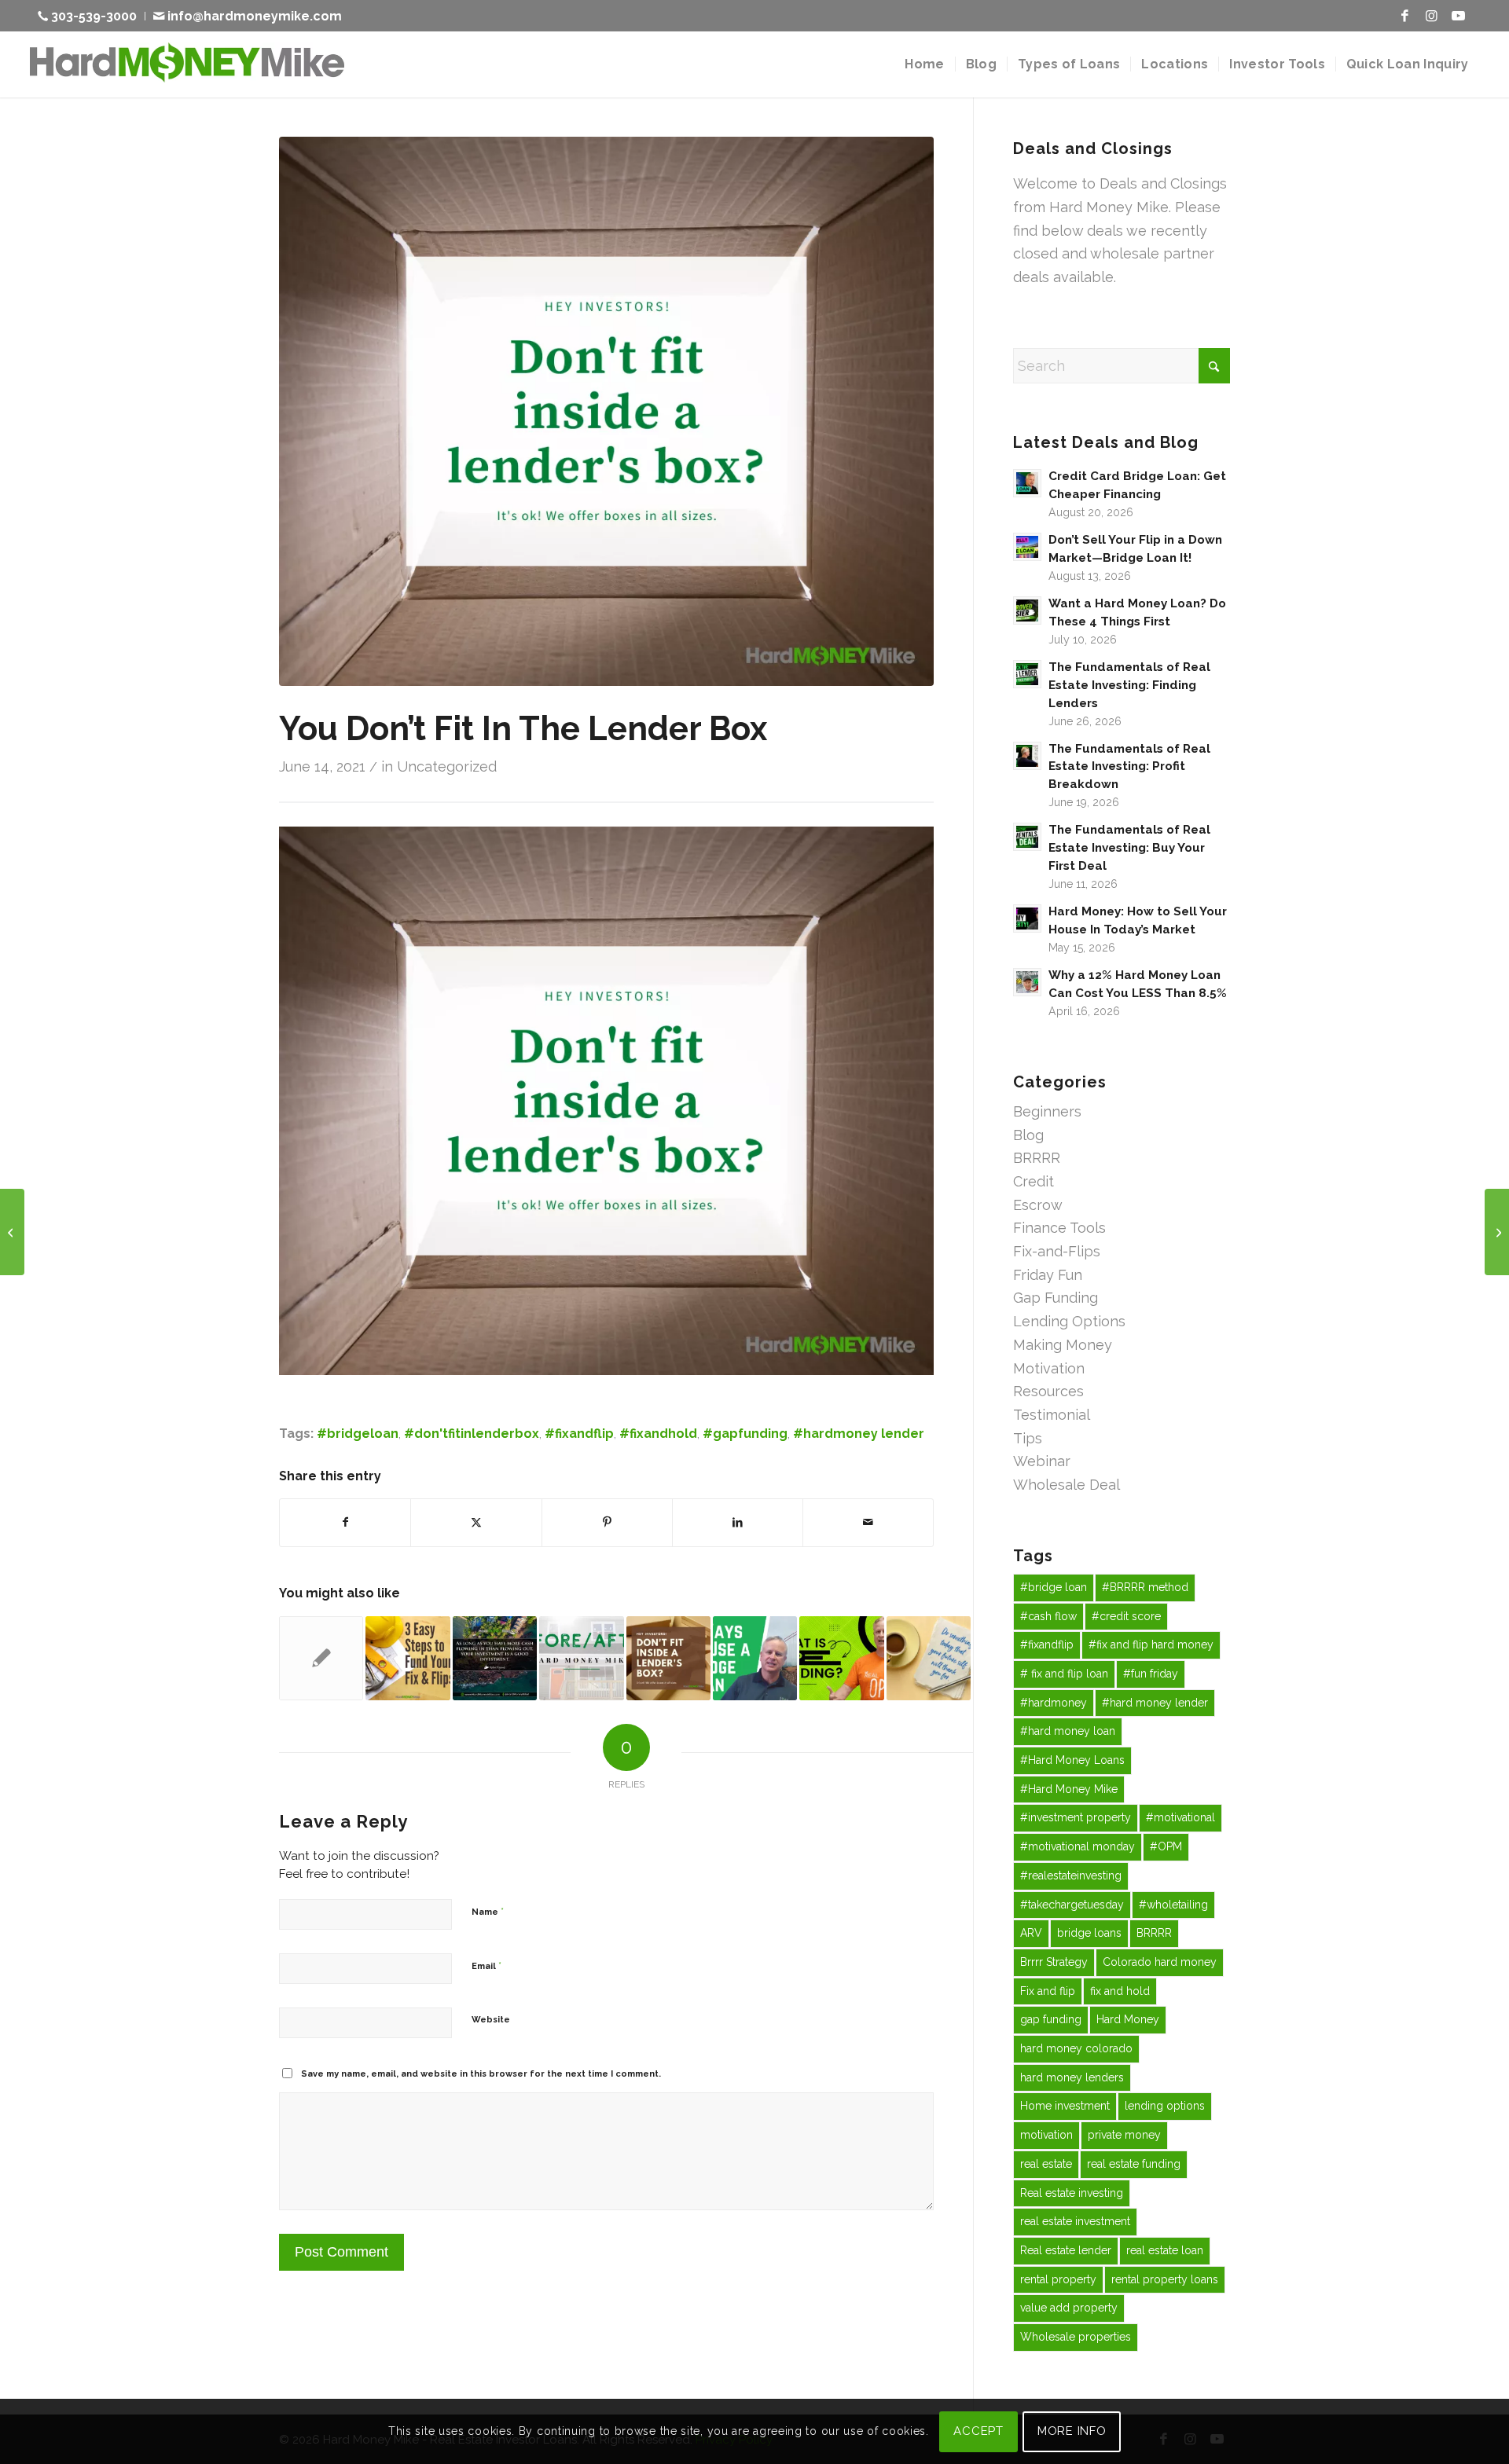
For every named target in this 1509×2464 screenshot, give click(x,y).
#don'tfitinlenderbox (472, 1434)
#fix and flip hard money (1151, 1644)
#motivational (1180, 1817)
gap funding (1051, 2019)
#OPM (1166, 1846)
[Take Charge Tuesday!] (1497, 1232)
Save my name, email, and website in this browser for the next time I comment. (481, 2074)
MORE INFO (1072, 2431)
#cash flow (1048, 1616)
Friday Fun (1048, 1275)
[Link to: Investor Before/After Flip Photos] (581, 1658)
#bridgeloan (358, 1434)
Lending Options (1069, 1321)
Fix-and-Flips (1057, 1251)
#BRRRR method (1145, 1587)
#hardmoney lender (859, 1434)
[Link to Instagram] (1431, 16)
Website (491, 2020)
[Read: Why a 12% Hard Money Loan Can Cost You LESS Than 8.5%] (1027, 982)
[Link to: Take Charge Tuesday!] (929, 1658)
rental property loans (1165, 2279)
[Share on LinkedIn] (738, 1523)
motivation (1046, 2135)
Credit (1034, 1181)
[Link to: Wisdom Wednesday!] (495, 1658)
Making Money (1063, 1345)
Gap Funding (1056, 1298)
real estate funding (1134, 2164)
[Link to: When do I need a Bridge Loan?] (755, 1658)
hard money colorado (1076, 2048)
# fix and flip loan (1064, 1674)
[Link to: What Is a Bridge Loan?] (321, 1658)
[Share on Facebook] (345, 1523)
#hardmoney (1054, 1703)
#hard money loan (1068, 1731)
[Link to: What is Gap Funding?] (841, 1658)
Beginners (1047, 1111)
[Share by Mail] (868, 1523)
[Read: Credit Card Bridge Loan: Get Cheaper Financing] (1027, 483)
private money (1124, 2135)
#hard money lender (1155, 1703)
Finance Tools (1059, 1228)
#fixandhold (658, 1434)
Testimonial (1052, 1415)
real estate (1046, 2164)
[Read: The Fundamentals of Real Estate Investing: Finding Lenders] (1027, 674)
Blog (1028, 1135)
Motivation (1049, 1368)
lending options (1165, 2106)
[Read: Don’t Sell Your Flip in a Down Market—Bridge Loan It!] (1027, 547)
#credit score (1126, 1616)
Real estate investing (1072, 2193)
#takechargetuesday (1072, 1905)
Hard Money (1128, 2019)
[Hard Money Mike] (187, 64)
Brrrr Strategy (1054, 1962)
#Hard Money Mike (1069, 1789)
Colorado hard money (1160, 1962)
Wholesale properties (1076, 2337)
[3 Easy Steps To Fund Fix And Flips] (12, 1232)
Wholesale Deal (1067, 1485)
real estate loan (1165, 2250)
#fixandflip (579, 1434)
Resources (1048, 1391)
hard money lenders (1072, 2077)
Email (486, 1965)
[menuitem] (92, 16)
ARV (1031, 1933)
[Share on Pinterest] (607, 1523)
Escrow (1038, 1205)
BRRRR (1037, 1158)
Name (488, 1911)
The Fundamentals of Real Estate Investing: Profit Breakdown (1129, 767)
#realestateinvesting (1071, 1875)
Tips (1028, 1438)
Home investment (1065, 2106)
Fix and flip (1048, 1991)
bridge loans (1089, 1933)
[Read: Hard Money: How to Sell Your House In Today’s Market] (1027, 918)
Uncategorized (447, 766)
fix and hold (1120, 1991)
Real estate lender (1066, 2250)
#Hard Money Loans (1072, 1760)
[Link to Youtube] (1458, 16)
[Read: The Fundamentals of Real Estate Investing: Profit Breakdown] (1027, 756)
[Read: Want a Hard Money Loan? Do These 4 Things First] (1027, 610)
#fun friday (1151, 1674)
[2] (606, 411)
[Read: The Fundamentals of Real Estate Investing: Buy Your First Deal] (1027, 837)
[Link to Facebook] (1404, 16)
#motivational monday (1078, 1846)
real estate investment (1075, 2221)
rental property (1058, 2279)
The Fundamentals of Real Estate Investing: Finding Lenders (1129, 685)
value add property (1069, 2308)
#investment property (1076, 1817)
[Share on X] (476, 1523)
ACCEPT (978, 2431)
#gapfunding (745, 1434)
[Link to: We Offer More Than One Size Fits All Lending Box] (668, 1658)
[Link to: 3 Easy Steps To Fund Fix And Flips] (408, 1658)
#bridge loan (1054, 1587)
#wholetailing (1173, 1905)
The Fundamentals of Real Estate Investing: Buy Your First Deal (1129, 848)
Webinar (1042, 1461)
